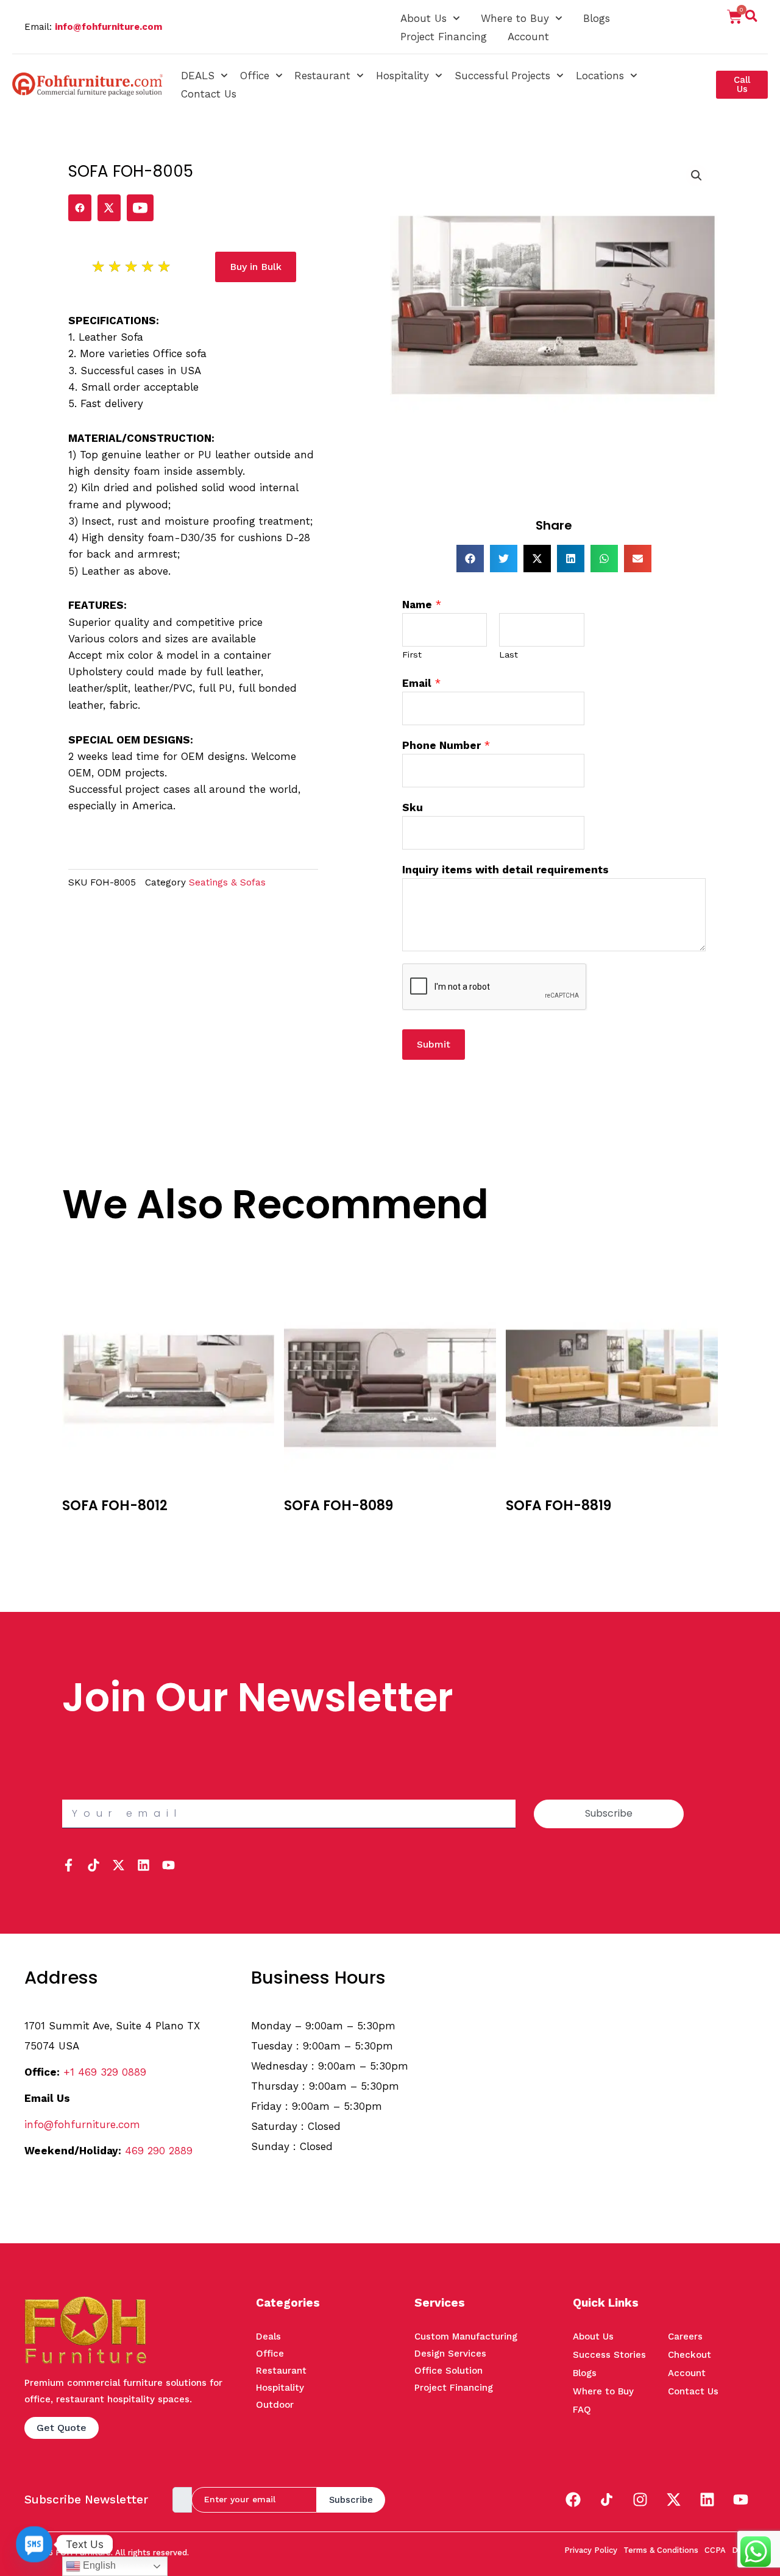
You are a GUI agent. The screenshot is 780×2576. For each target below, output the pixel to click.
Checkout (690, 2355)
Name (422, 605)
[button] (751, 18)
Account (528, 37)
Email (421, 683)
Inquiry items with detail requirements (505, 870)
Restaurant (322, 76)
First (412, 655)
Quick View (89, 1547)
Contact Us (209, 94)
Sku (413, 807)
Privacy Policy (591, 2550)
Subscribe (351, 2500)
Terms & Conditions (661, 2550)
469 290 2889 (159, 2151)
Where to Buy (515, 18)
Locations (600, 76)
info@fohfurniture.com (108, 27)
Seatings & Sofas (227, 882)
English (98, 2565)
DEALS (198, 76)
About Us (424, 18)
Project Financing (444, 37)
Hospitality (402, 76)
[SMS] (34, 2544)
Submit (434, 1044)
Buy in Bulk (88, 1529)
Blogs (597, 18)
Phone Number (446, 745)
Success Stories (609, 2355)
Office (255, 76)
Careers (685, 2336)
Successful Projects (502, 76)
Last (509, 655)
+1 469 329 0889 (105, 2072)
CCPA (715, 2550)
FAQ (582, 2410)
